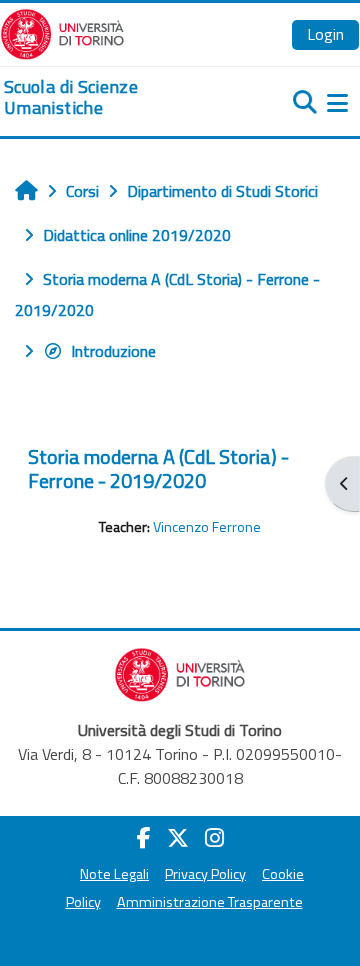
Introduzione (113, 351)
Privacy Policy (205, 874)
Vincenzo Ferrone (207, 527)
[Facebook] (144, 838)
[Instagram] (214, 838)
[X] (178, 838)
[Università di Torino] (62, 32)
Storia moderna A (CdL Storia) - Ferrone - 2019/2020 (158, 468)
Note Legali (114, 874)
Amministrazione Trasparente (210, 902)
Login (325, 34)
